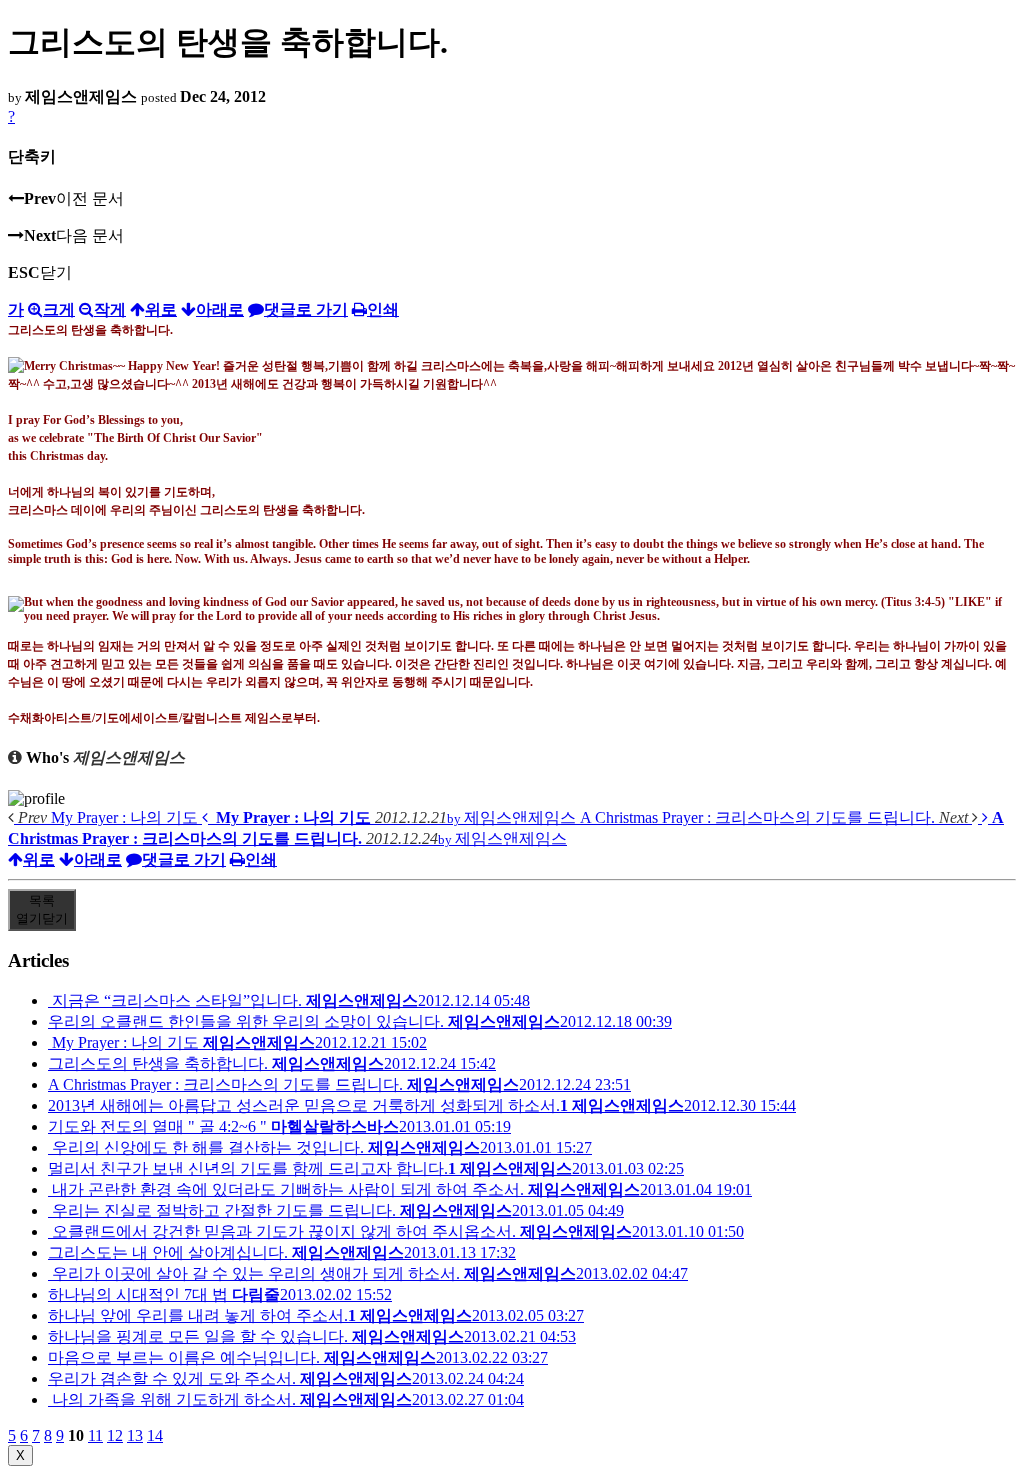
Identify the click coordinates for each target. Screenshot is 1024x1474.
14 (155, 1435)
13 (135, 1435)
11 (95, 1435)
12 (115, 1435)
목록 (42, 909)
